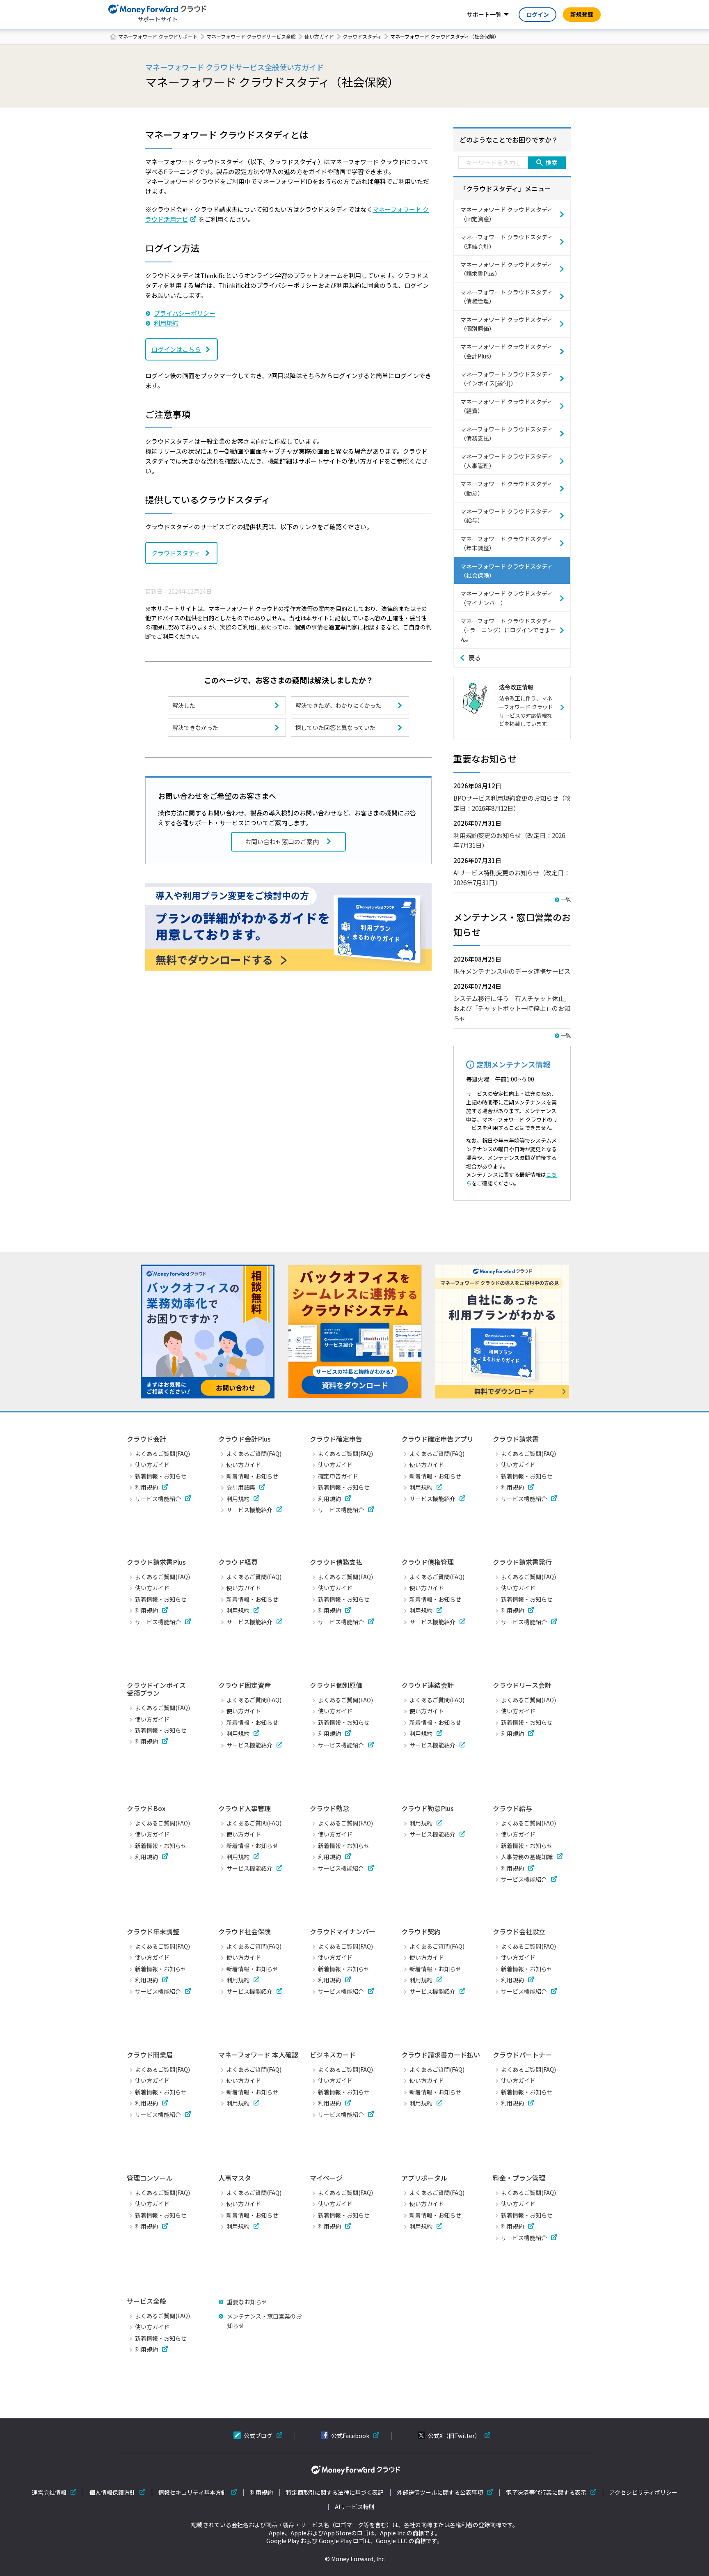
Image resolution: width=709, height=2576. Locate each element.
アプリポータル (424, 2178)
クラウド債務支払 (336, 1562)
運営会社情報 (49, 2492)
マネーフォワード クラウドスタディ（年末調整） (507, 543)
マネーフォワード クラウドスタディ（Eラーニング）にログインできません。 (508, 630)
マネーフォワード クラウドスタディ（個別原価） (507, 324)
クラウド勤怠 (329, 1808)
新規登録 (582, 14)
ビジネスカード (333, 2055)
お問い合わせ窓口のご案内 (282, 841)
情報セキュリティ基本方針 (193, 2492)
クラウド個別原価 (336, 1685)
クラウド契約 (421, 1931)
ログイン (537, 14)
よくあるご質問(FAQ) (162, 1453)
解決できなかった (195, 728)
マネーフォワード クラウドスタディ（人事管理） (507, 461)
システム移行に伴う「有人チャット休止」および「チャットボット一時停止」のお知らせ (512, 1008)
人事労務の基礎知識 (527, 1857)
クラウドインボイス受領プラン (156, 1689)
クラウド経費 (238, 1562)
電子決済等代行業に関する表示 (546, 2492)
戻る (475, 658)
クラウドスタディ (362, 36)
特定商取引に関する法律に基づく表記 (335, 2492)
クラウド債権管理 (428, 1562)
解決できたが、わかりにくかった (338, 705)
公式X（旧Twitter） (454, 2436)
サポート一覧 (484, 14)
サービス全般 (146, 2301)
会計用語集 (241, 1487)
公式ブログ (258, 2436)
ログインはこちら (176, 349)
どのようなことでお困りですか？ (509, 140)
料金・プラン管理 (519, 2178)
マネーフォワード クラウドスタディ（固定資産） (507, 214)
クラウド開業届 (150, 2055)
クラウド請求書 (516, 1439)
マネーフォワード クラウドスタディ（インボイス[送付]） (507, 379)
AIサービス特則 (355, 2507)
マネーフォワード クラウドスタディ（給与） (507, 516)
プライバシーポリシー (185, 313)
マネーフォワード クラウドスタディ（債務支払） (507, 434)
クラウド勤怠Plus (428, 1808)
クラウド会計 (146, 1439)
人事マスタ (235, 2178)
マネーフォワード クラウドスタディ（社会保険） (507, 571)
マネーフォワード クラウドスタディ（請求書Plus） (507, 269)
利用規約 (166, 323)
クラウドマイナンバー (343, 1931)
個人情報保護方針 (112, 2492)
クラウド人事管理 (245, 1808)
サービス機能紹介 (158, 1499)
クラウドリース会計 (522, 1685)
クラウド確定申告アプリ (437, 1439)
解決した (184, 705)
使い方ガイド (319, 36)
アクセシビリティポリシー (643, 2492)
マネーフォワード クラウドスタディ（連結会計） (507, 241)
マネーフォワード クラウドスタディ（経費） (507, 406)
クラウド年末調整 (153, 1931)
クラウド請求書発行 (522, 1562)
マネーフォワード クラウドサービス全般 (251, 36)
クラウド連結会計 (428, 1685)
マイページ (326, 2178)
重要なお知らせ (247, 2302)
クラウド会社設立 (519, 1931)
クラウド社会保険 (245, 1931)
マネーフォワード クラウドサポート (158, 36)
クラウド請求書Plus (156, 1562)
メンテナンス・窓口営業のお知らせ (264, 2321)
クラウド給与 (512, 1808)
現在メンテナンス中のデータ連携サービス (512, 971)
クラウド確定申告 (336, 1439)
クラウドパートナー (522, 2055)
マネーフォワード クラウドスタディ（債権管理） (507, 296)
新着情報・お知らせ (161, 1476)
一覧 (566, 899)
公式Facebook (350, 2436)
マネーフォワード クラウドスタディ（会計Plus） (507, 351)
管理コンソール (150, 2178)
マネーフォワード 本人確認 (258, 2055)
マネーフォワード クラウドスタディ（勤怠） (507, 488)
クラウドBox (146, 1808)
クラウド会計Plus (245, 1439)
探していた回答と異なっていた (335, 728)
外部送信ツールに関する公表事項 (440, 2492)
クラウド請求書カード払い (441, 2055)
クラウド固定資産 (245, 1685)
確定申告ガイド (338, 1476)
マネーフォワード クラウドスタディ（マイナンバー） (507, 598)
